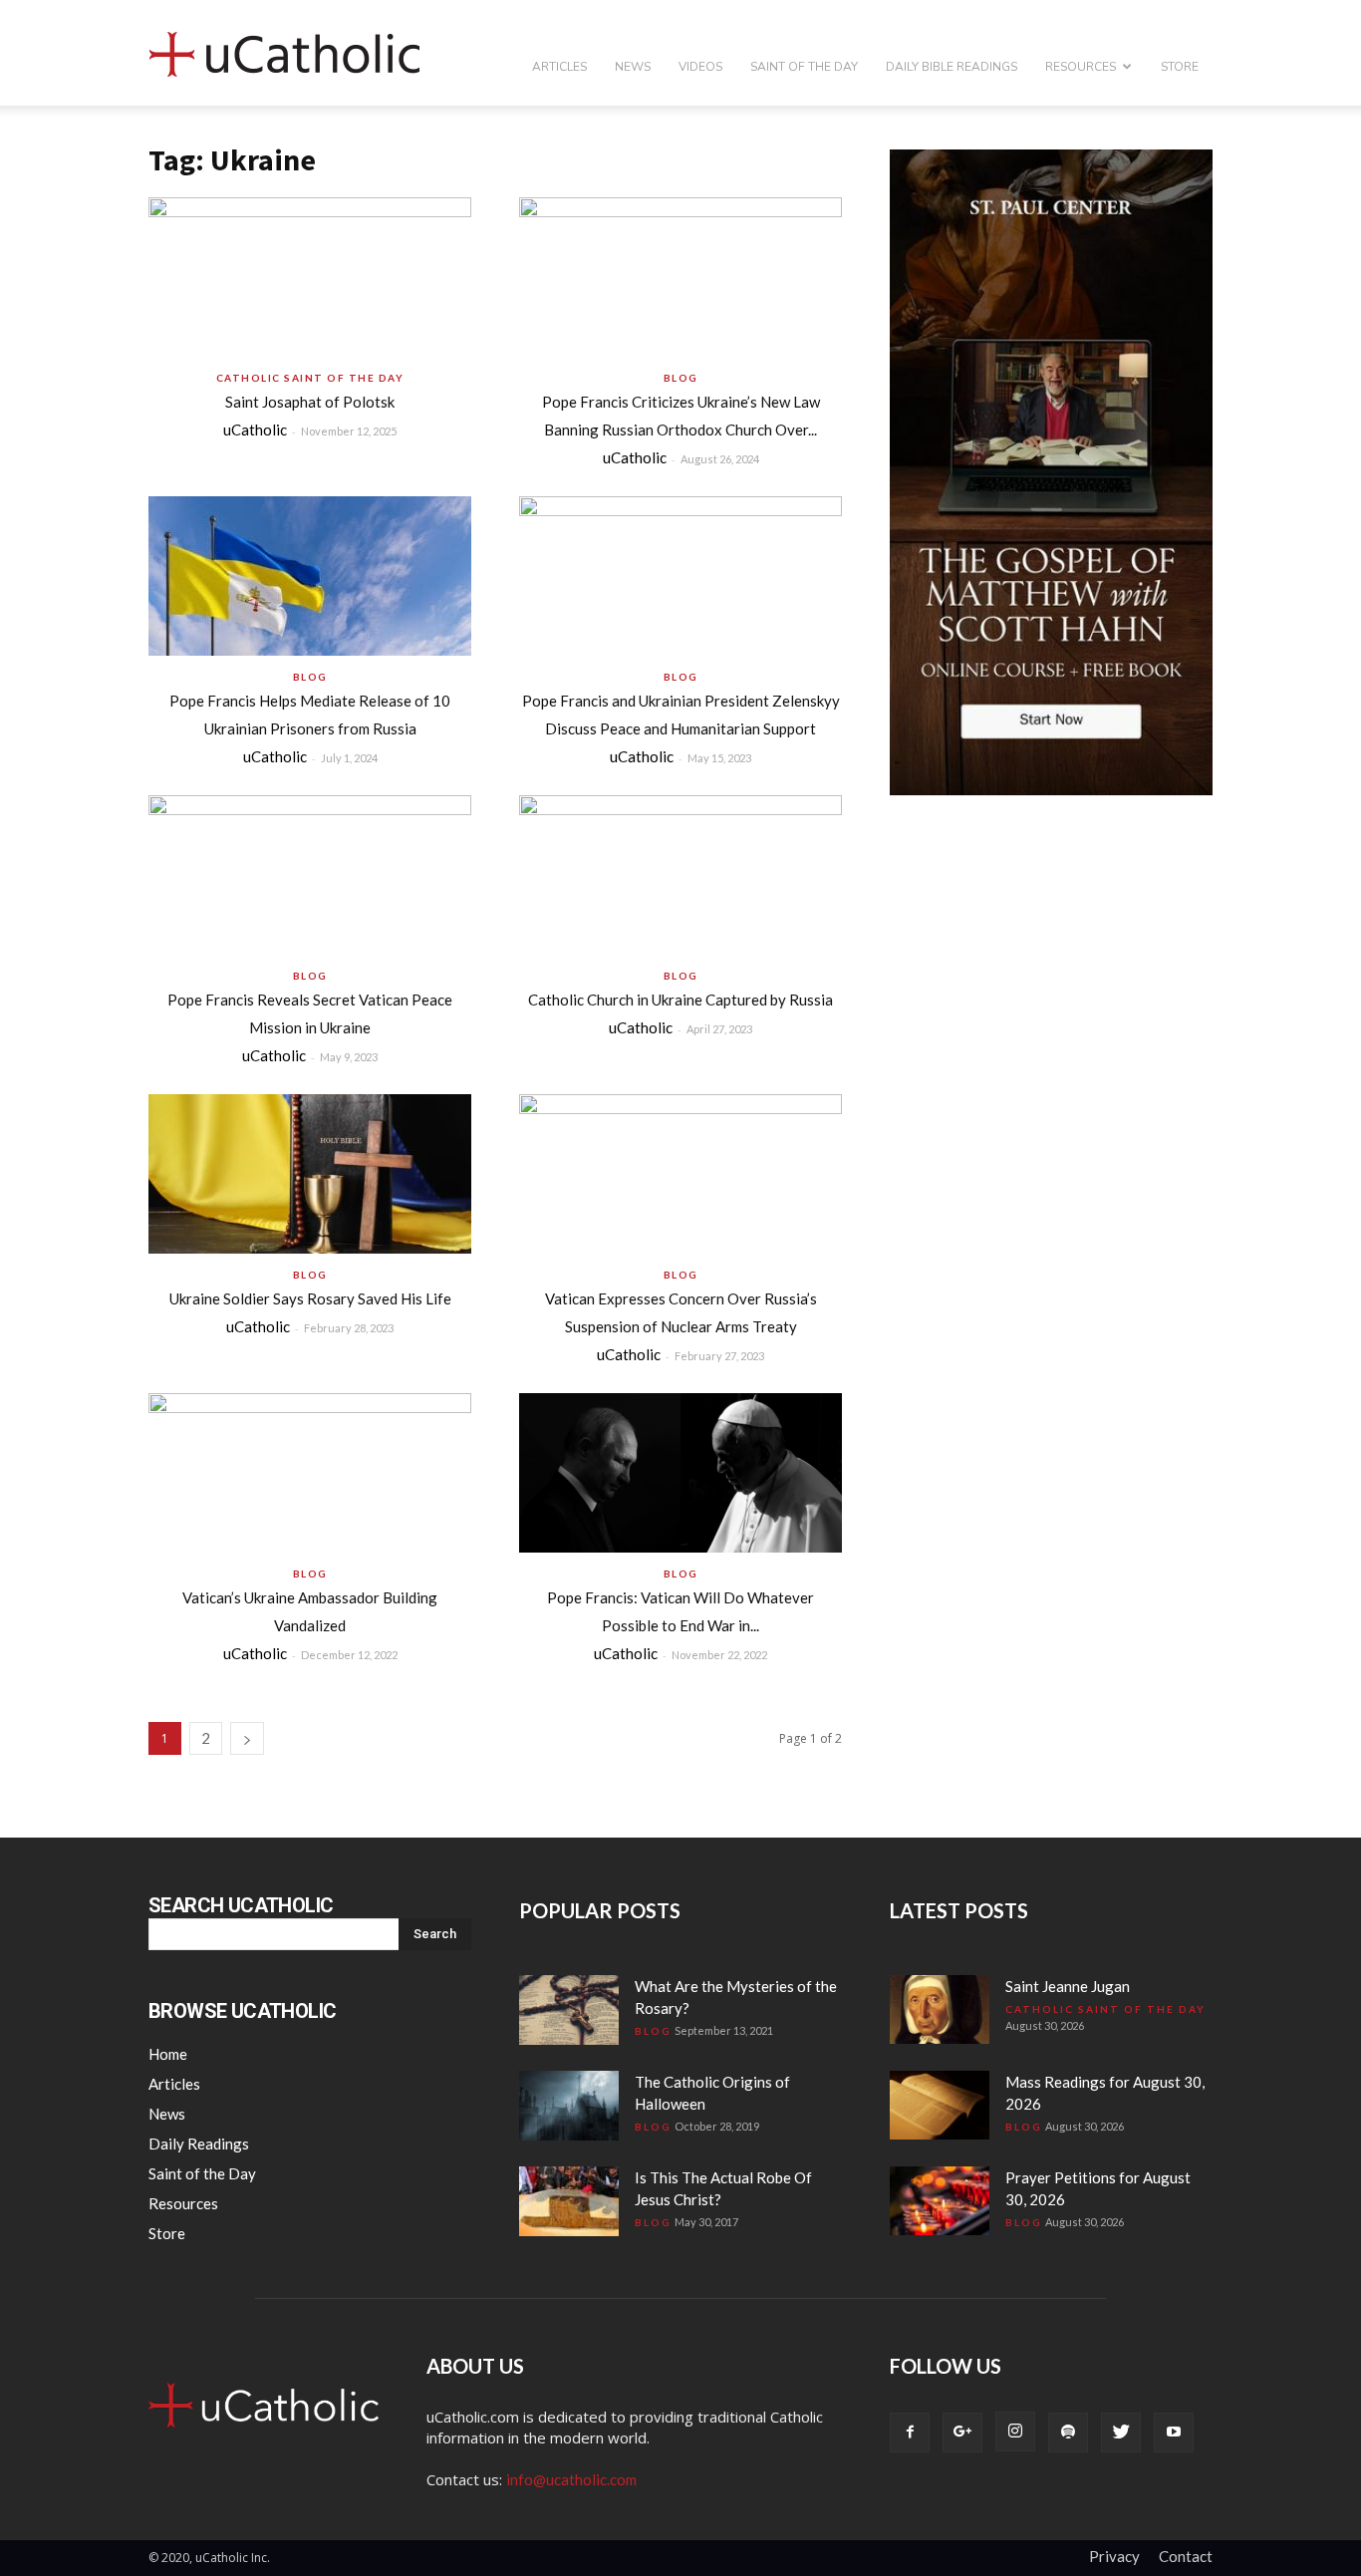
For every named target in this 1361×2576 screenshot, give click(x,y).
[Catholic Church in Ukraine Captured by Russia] (680, 875)
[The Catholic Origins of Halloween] (569, 2106)
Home (168, 2054)
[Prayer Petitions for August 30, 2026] (940, 2201)
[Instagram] (1015, 2432)
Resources (1081, 67)
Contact (1186, 2556)
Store (1180, 67)
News (633, 67)
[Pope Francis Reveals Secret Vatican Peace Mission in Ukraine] (310, 875)
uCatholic (255, 429)
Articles (559, 67)
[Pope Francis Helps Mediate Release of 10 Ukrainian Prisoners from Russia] (310, 576)
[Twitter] (1121, 2433)
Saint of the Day (804, 67)
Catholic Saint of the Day (310, 378)
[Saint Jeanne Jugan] (940, 2009)
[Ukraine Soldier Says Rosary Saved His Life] (310, 1174)
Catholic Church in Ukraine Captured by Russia (680, 1000)
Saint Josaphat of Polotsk (310, 402)
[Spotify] (1068, 2433)
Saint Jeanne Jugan (1068, 1986)
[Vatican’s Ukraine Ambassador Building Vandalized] (310, 1473)
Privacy (1114, 2556)
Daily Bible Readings (952, 67)
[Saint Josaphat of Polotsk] (310, 277)
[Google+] (962, 2433)
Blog (681, 378)
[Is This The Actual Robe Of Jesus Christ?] (569, 2201)
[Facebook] (910, 2433)
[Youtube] (1174, 2433)
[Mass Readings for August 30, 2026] (940, 2105)
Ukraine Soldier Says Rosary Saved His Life (310, 1298)
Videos (700, 67)
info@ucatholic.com (571, 2479)
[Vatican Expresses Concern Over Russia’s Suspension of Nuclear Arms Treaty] (680, 1174)
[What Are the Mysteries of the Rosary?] (569, 2010)
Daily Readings (199, 2144)
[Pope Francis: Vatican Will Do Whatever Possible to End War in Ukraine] (680, 1473)
